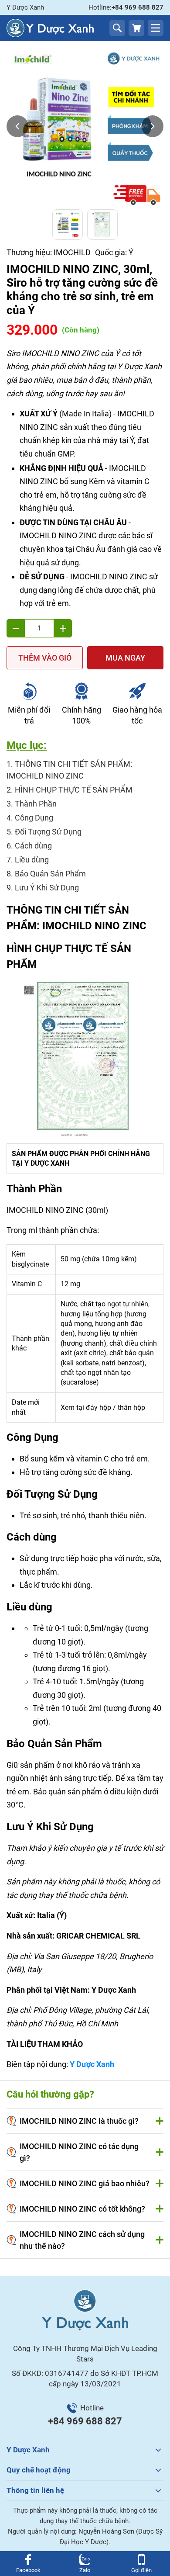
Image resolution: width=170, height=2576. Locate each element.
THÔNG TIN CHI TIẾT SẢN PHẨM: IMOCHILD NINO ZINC (69, 770)
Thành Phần (36, 804)
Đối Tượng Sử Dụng (48, 832)
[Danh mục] (156, 28)
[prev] (17, 126)
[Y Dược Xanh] (50, 28)
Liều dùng (32, 860)
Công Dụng (34, 818)
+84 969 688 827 (85, 2421)
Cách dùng (33, 846)
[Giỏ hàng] (136, 28)
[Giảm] (16, 628)
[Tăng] (63, 628)
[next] (153, 126)
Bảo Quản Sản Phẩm (50, 874)
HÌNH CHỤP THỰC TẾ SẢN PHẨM (74, 790)
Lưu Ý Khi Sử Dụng (47, 888)
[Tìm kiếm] (117, 28)
